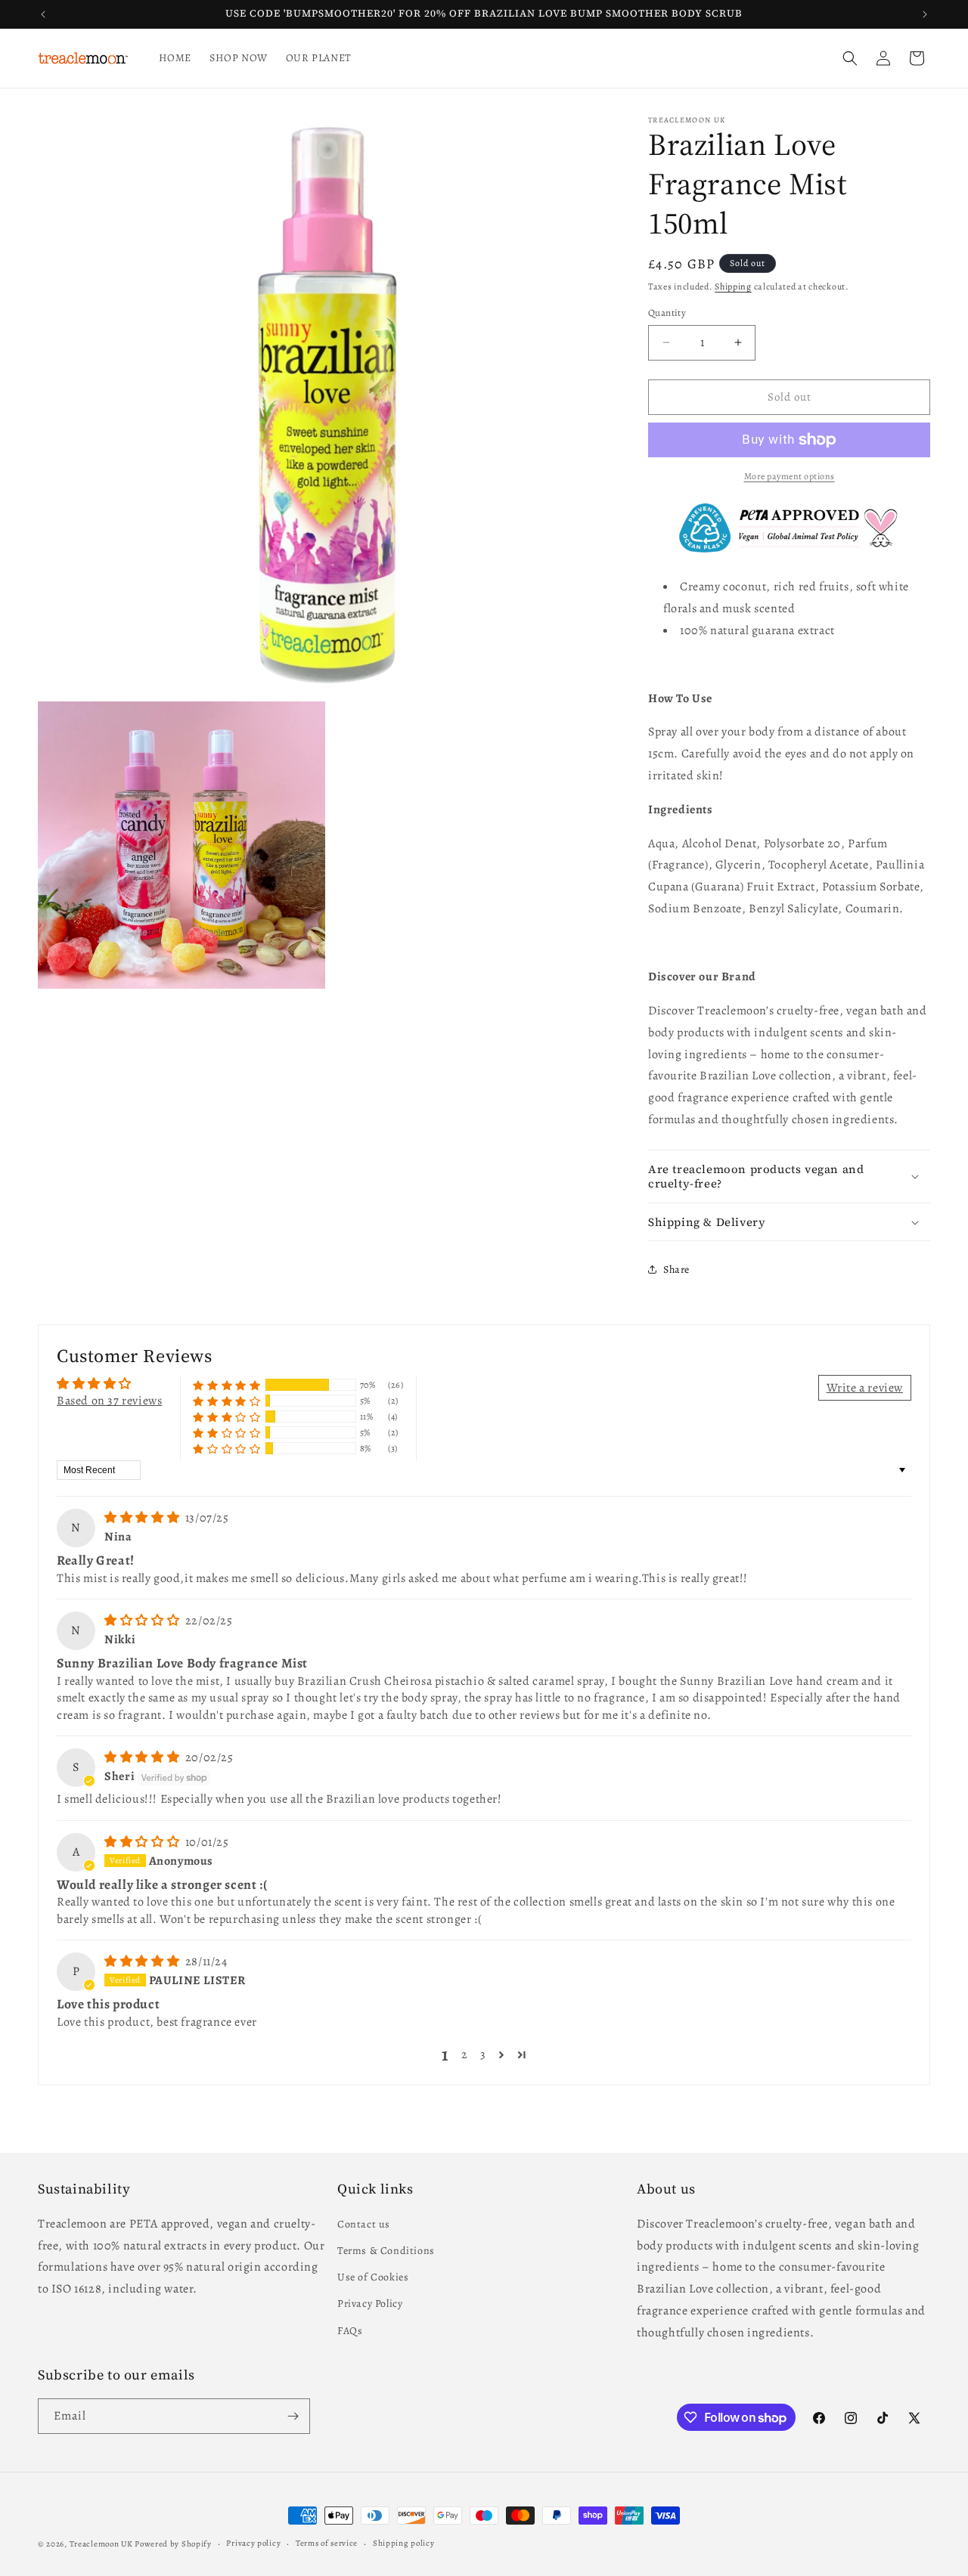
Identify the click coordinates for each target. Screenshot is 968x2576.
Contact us (364, 2223)
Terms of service (327, 2543)
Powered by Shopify (173, 2544)
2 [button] (465, 2054)
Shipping (733, 286)
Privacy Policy (370, 2304)
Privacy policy (253, 2543)
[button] (850, 58)
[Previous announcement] (43, 14)
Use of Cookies (373, 2276)
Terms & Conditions (386, 2250)
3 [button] (483, 2054)
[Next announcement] (925, 14)
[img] (143, 1518)
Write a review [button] (865, 1388)
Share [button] (676, 1269)
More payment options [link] (790, 476)
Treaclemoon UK (101, 2544)
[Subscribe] (293, 2416)
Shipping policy (404, 2543)
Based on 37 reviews (109, 1401)
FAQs (350, 2330)
